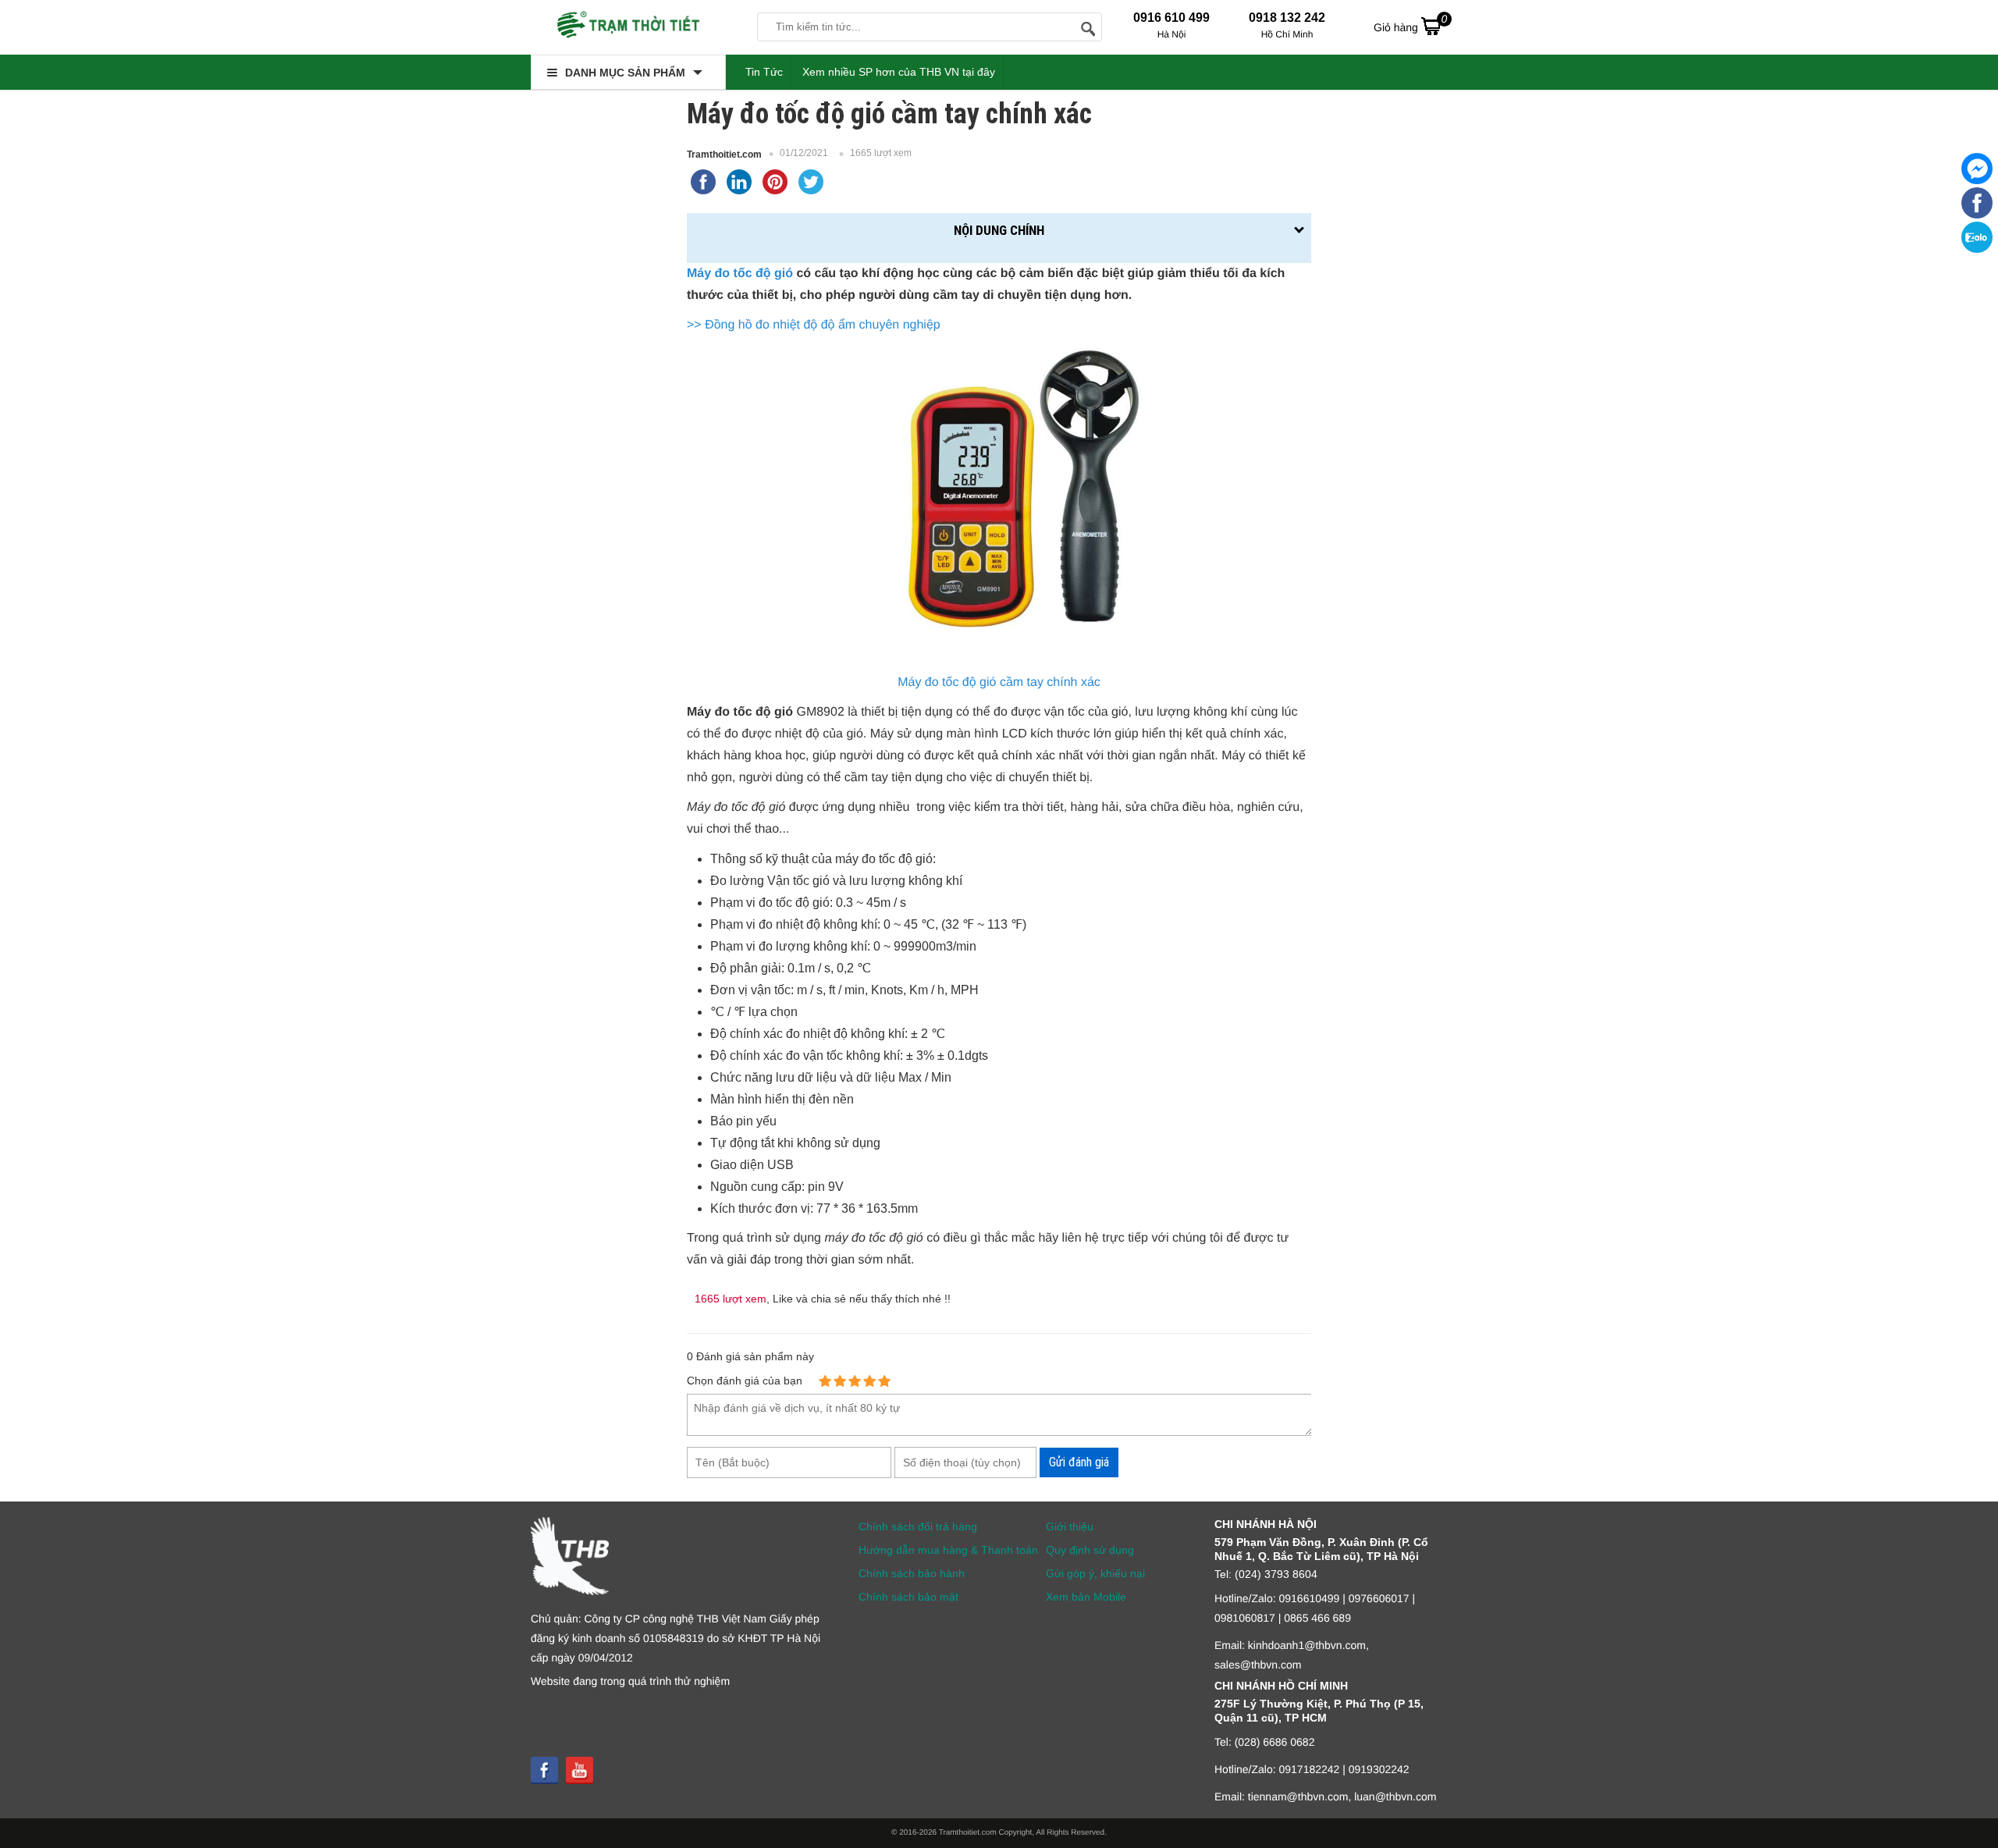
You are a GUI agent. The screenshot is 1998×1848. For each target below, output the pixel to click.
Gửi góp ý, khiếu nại (1095, 1573)
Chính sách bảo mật (908, 1597)
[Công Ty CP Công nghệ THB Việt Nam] (628, 27)
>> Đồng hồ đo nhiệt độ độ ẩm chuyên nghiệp (814, 325)
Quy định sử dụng (1090, 1550)
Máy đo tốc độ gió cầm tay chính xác (999, 682)
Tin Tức (764, 72)
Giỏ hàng (1410, 23)
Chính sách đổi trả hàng (918, 1526)
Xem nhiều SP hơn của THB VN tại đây (899, 72)
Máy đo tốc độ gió (740, 274)
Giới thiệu (1070, 1526)
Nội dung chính (999, 230)
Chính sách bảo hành (912, 1573)
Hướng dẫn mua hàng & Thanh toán (948, 1550)
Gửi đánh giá (1079, 1462)
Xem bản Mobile (1086, 1597)
